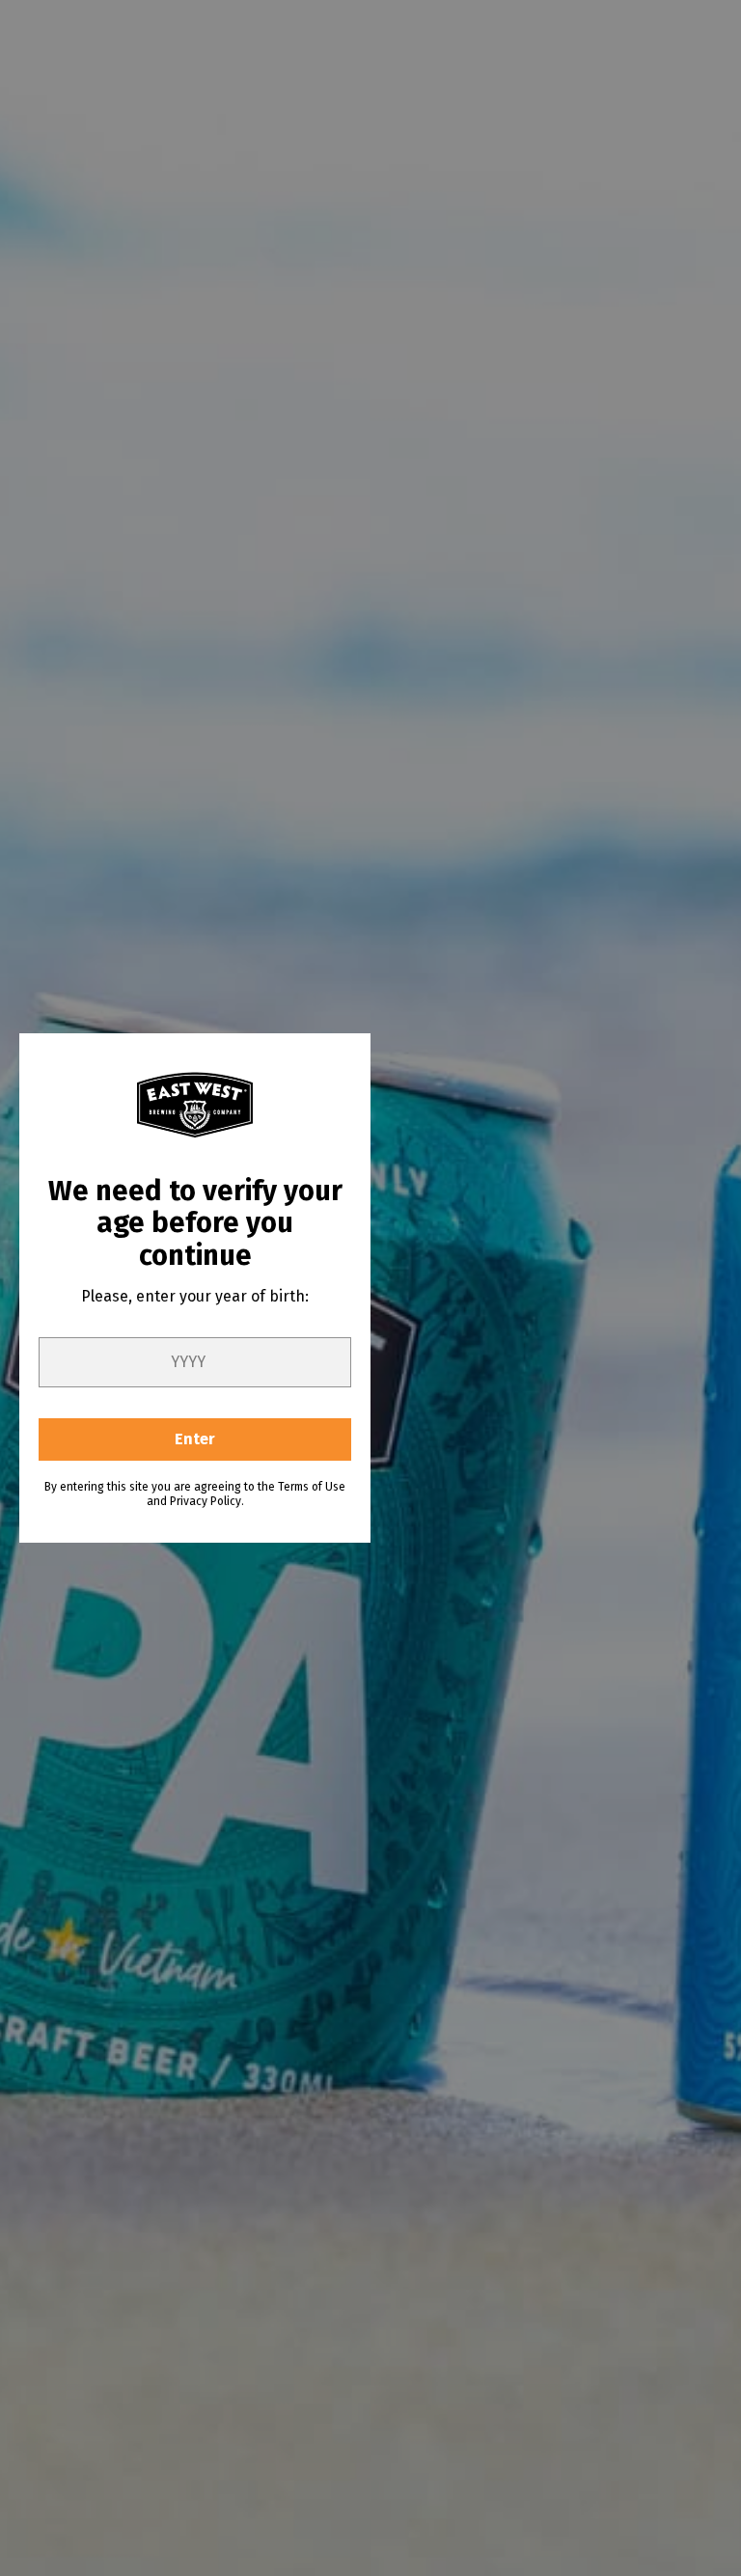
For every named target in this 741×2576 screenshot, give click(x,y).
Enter (195, 1439)
